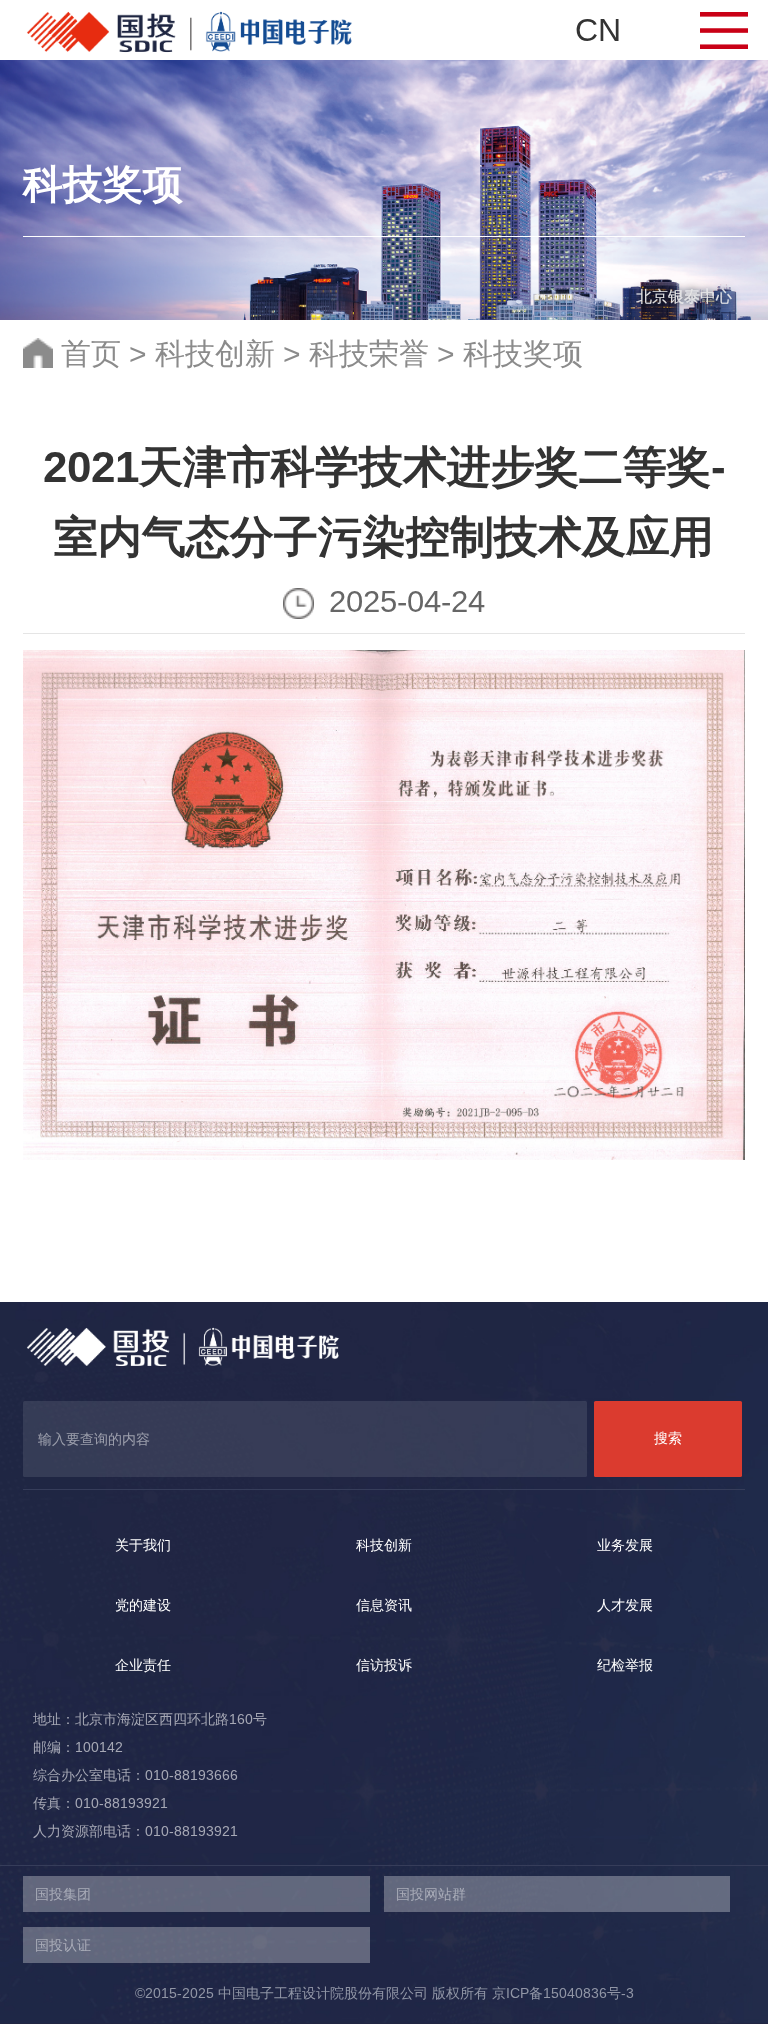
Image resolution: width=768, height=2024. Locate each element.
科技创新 (215, 353)
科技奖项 (523, 353)
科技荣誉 (369, 353)
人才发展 (625, 1605)
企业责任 (143, 1665)
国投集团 (63, 1894)
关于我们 (143, 1545)
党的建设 (143, 1605)
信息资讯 (384, 1605)
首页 (91, 353)
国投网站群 (431, 1894)
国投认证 (63, 1945)
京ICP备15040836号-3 (563, 1993)
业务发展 (625, 1545)
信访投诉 (384, 1665)
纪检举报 (625, 1665)
